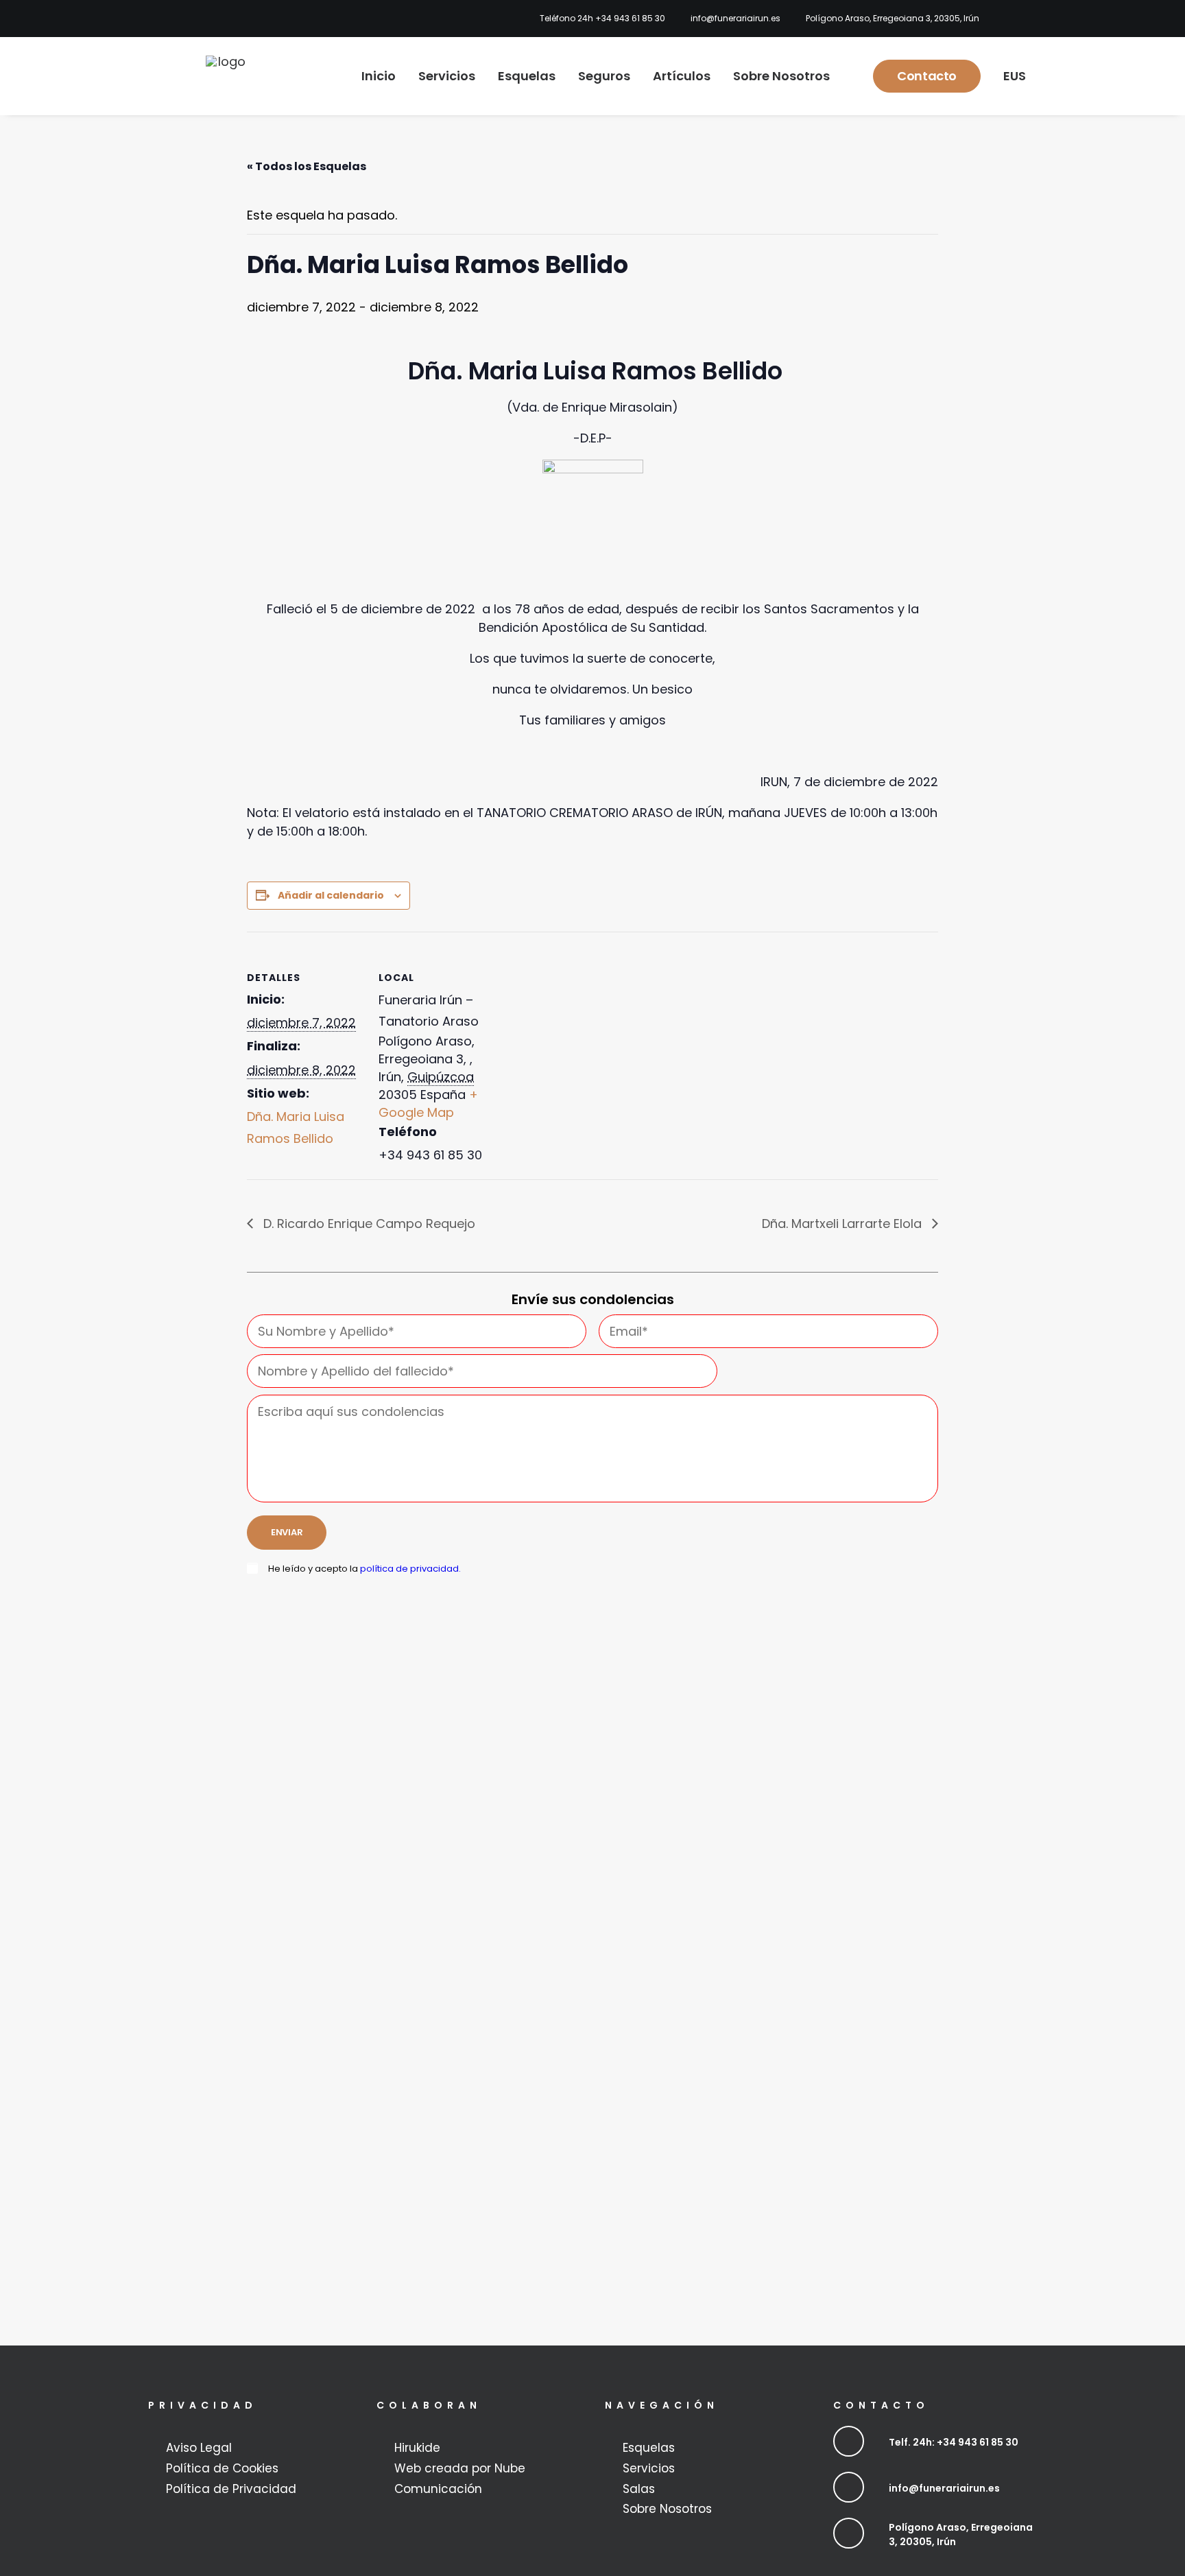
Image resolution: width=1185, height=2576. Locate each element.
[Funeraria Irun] (226, 76)
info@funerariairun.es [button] (944, 2488)
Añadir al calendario (331, 895)
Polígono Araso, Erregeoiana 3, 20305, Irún (893, 18)
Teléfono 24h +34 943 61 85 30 (602, 18)
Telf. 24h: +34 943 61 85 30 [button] (954, 2442)
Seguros (604, 76)
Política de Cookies (222, 2468)
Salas (639, 2489)
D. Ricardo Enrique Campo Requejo (368, 1224)
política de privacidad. (410, 1569)
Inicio (379, 76)
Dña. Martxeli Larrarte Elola (843, 1224)
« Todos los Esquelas (307, 166)
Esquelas (527, 76)
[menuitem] (599, 19)
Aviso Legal (199, 2448)
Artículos (682, 76)
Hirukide (417, 2448)
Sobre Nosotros (781, 76)
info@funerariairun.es (735, 18)
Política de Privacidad (231, 2489)
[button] (849, 2441)
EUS (1015, 76)
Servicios (447, 76)
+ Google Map (428, 1103)
